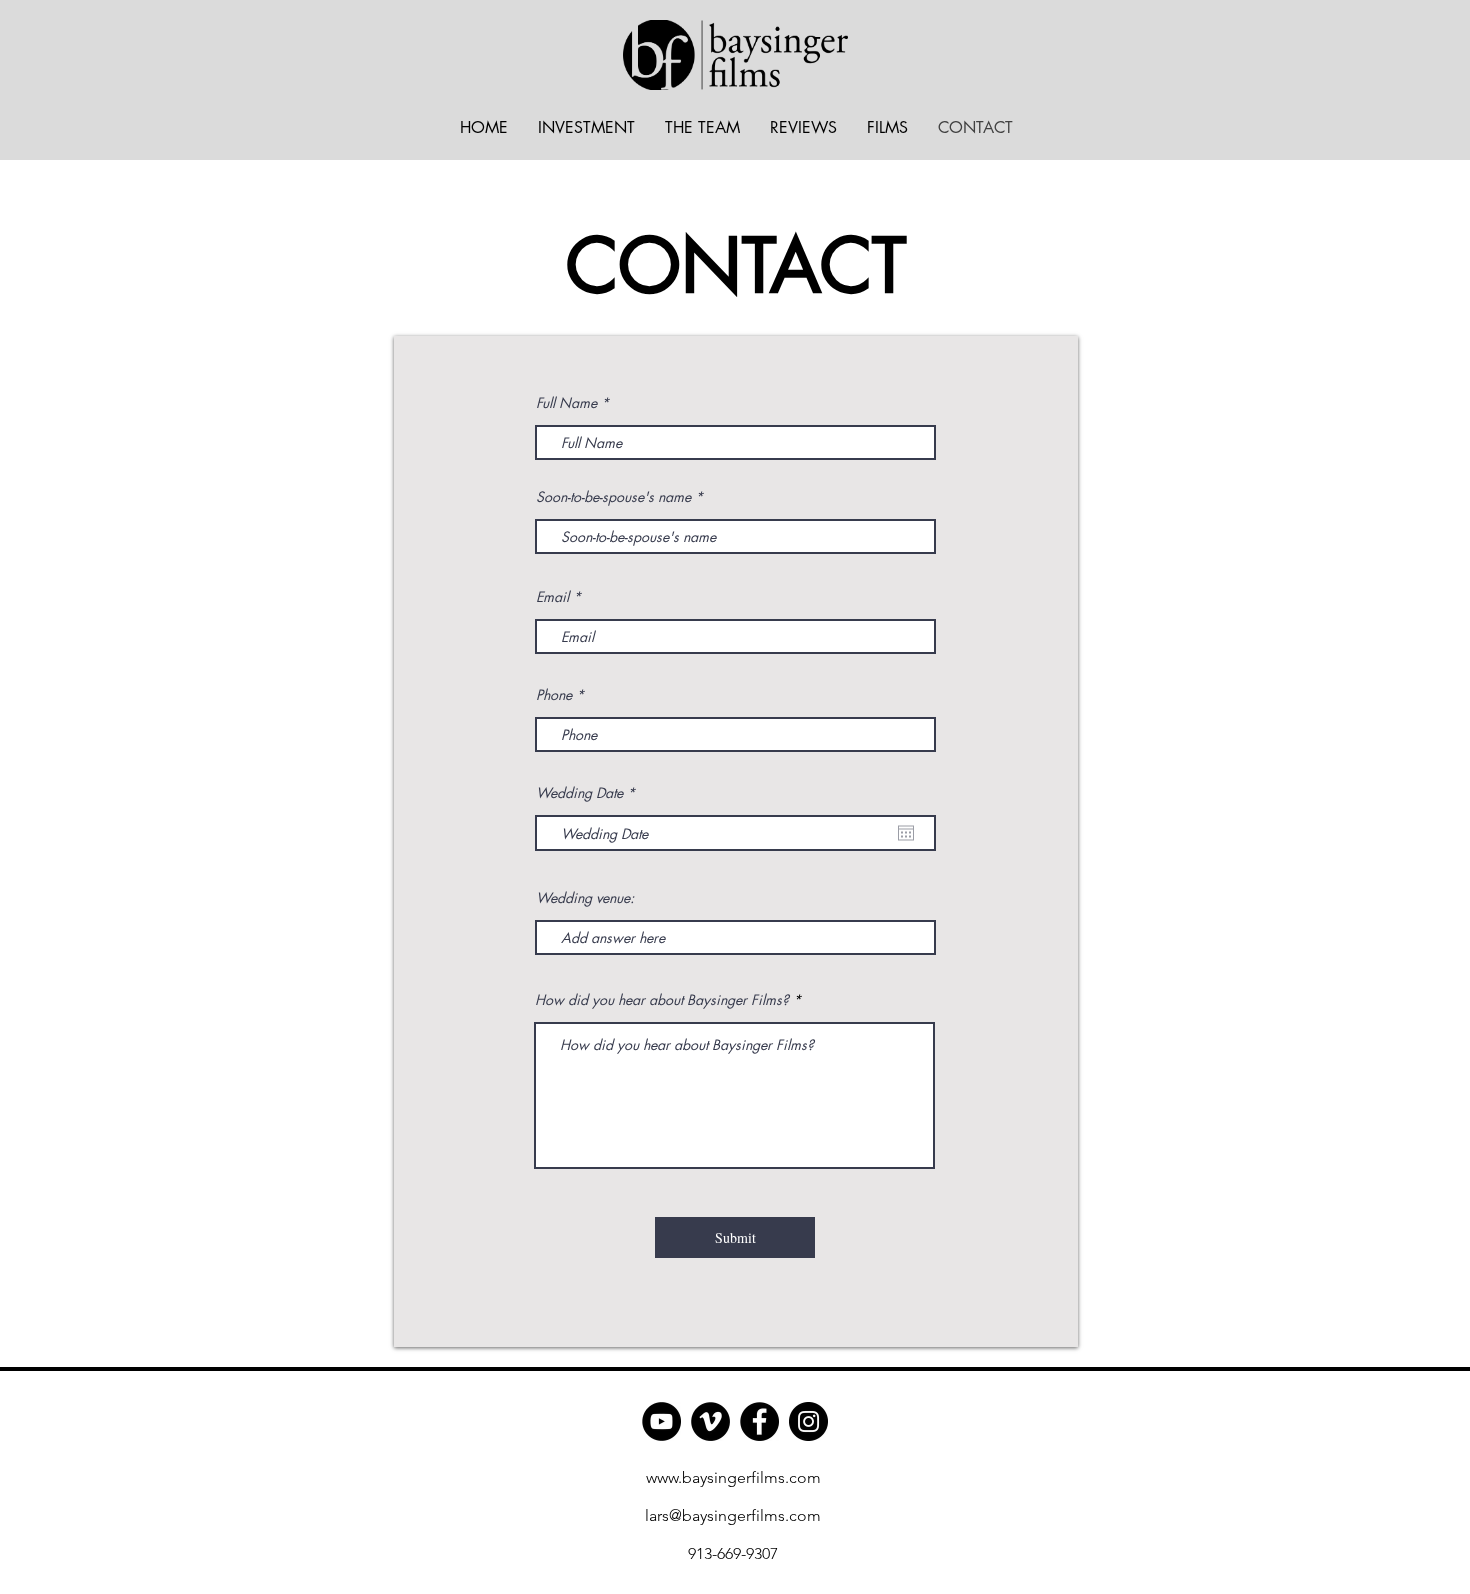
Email (552, 597)
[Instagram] (808, 1421)
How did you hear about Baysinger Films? (662, 1000)
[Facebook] (759, 1421)
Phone (554, 695)
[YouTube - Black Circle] (661, 1421)
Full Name (566, 403)
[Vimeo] (710, 1421)
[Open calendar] (906, 833)
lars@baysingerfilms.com (733, 1515)
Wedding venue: (585, 898)
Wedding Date (589, 793)
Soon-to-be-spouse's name (613, 497)
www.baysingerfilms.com (733, 1477)
